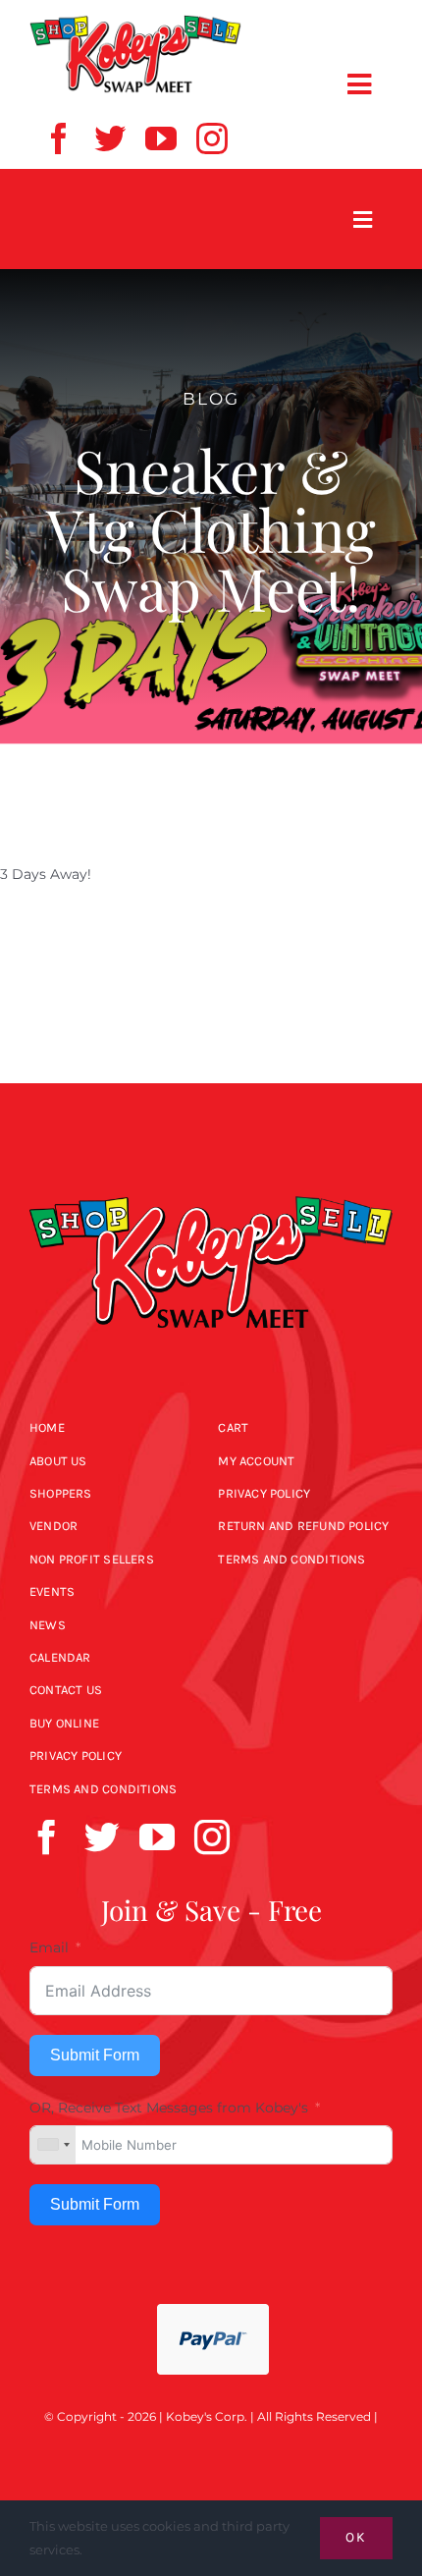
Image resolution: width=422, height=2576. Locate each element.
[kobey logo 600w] (211, 1178)
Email (49, 1947)
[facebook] (59, 138)
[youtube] (161, 138)
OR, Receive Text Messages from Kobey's (169, 2108)
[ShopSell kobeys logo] (135, 22)
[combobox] (53, 2145)
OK (356, 2537)
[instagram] (212, 138)
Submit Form (95, 2055)
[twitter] (110, 138)
